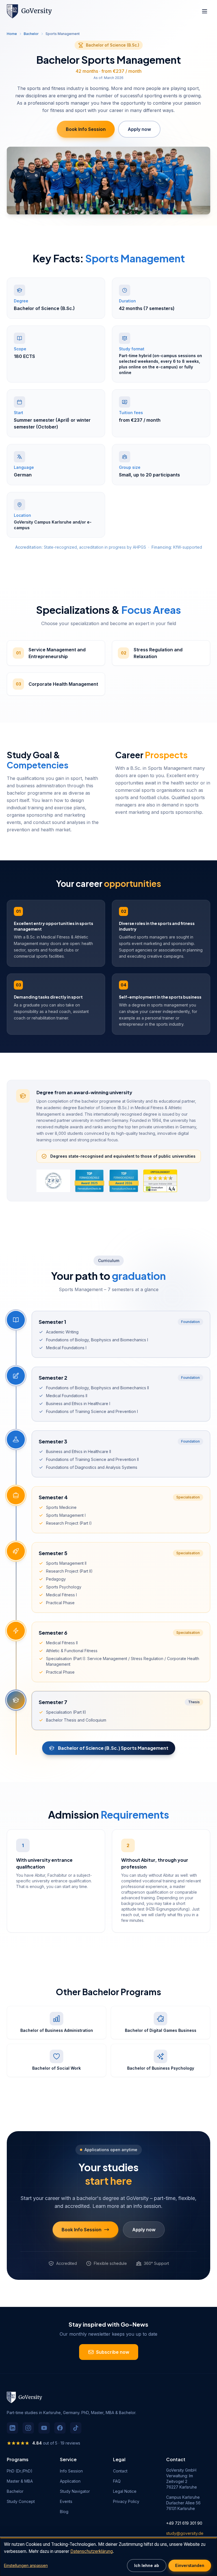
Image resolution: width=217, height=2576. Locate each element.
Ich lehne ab (147, 2565)
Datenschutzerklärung (156, 1304)
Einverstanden (190, 2565)
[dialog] (108, 2557)
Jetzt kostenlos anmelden (146, 1325)
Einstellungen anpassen (26, 2565)
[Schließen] (190, 1245)
